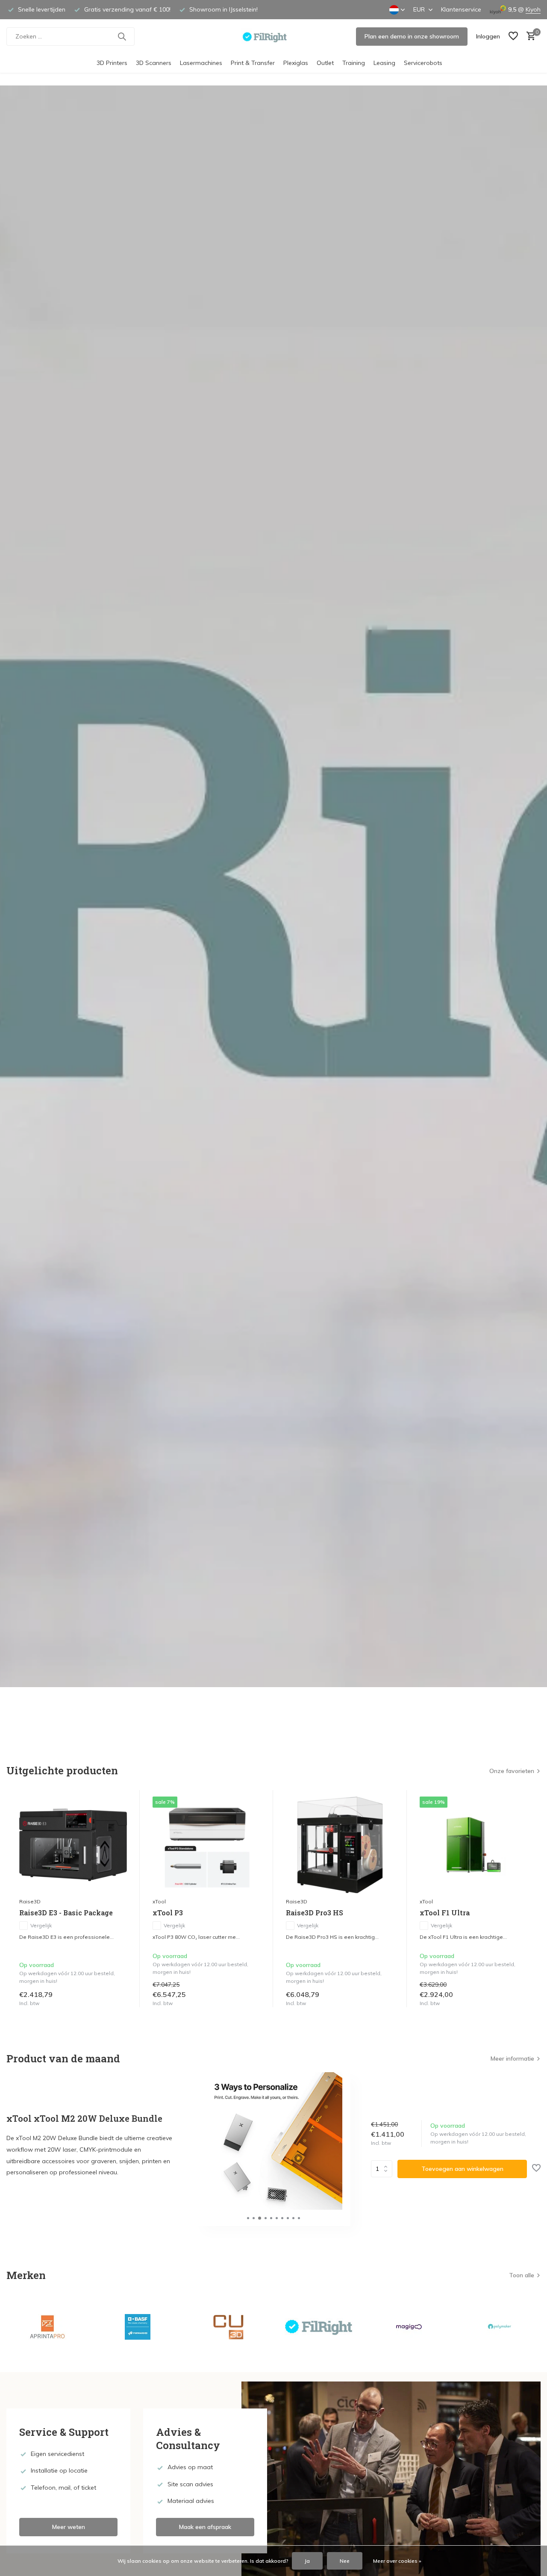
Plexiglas (296, 63)
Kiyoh (533, 9)
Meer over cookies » (397, 2561)
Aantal (384, 2169)
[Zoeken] (122, 36)
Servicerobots (423, 63)
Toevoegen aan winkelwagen (462, 2169)
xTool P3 (168, 1913)
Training (354, 63)
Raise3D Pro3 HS (315, 1913)
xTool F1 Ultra (445, 1913)
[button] (248, 2218)
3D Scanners (154, 63)
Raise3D (30, 1901)
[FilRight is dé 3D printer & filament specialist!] (274, 36)
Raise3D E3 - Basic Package (66, 1913)
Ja (307, 2561)
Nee (345, 2561)
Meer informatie (512, 2058)
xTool (159, 1901)
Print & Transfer (253, 63)
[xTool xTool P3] (206, 1845)
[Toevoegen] (119, 1998)
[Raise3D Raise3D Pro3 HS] (340, 1845)
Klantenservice (461, 9)
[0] (529, 37)
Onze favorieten (512, 1771)
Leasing (384, 63)
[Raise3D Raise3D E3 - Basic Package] (73, 1845)
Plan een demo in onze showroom (412, 36)
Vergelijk (41, 1925)
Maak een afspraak (205, 2527)
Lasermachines (201, 63)
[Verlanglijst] (513, 37)
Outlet (325, 63)
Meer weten (69, 2527)
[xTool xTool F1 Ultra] (473, 1845)
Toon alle (522, 2275)
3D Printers (112, 63)
